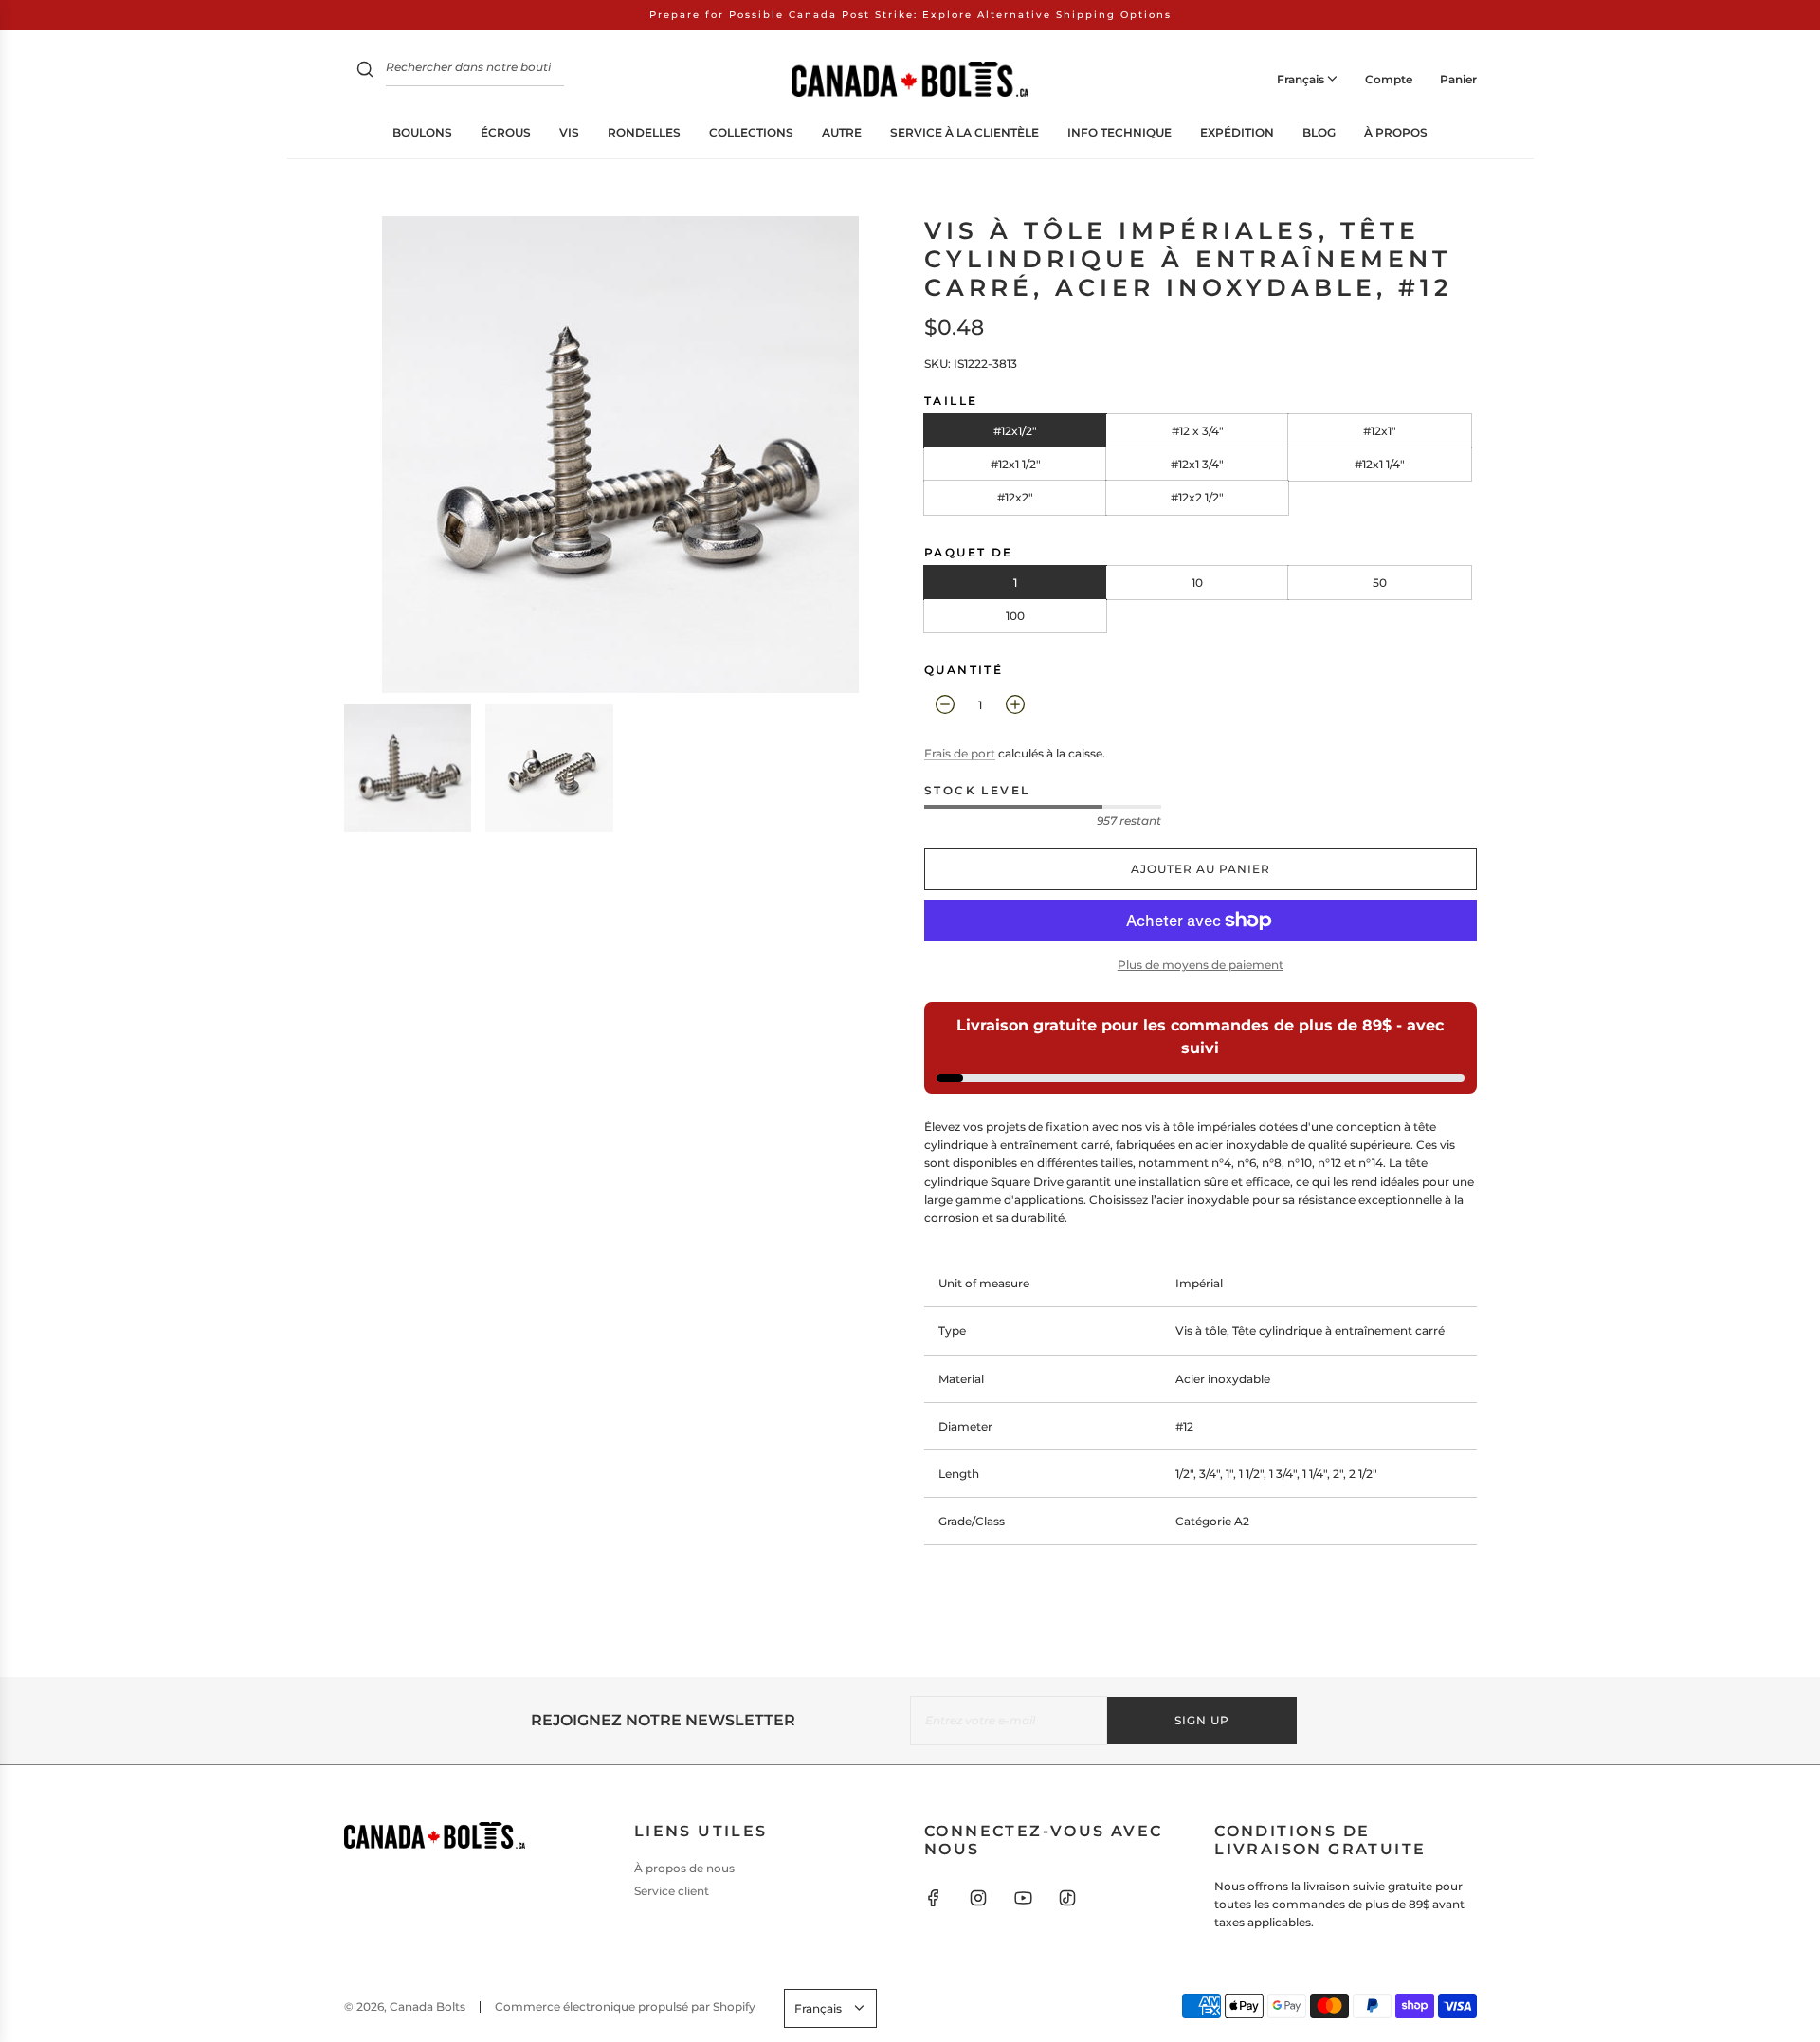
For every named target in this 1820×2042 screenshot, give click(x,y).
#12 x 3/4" (1198, 431)
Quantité (964, 670)
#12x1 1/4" (1380, 464)
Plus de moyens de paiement (1201, 965)
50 (1380, 583)
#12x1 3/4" (1197, 464)
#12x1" (1380, 431)
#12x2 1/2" (1197, 497)
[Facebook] (934, 1898)
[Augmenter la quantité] (1015, 704)
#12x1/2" (1015, 431)
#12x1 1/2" (1016, 464)
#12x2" (1015, 497)
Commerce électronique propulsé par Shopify (625, 2006)
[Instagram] (978, 1898)
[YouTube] (1023, 1898)
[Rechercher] (365, 72)
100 (1015, 616)
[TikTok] (1067, 1898)
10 (1197, 583)
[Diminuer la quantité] (945, 704)
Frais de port (960, 753)
